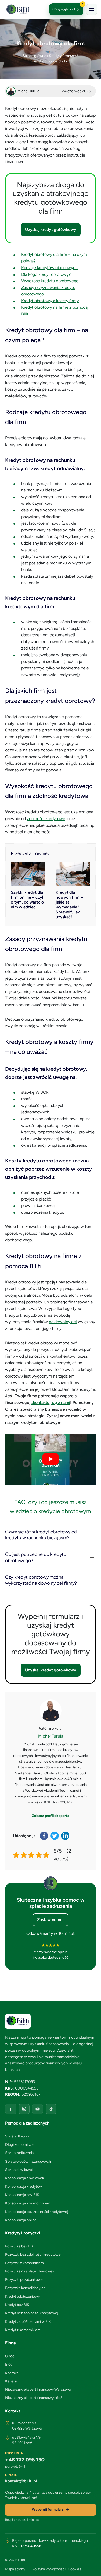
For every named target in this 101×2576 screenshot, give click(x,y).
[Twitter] (55, 1836)
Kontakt (12, 2373)
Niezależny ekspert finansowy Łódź (34, 2398)
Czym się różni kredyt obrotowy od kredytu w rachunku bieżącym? (41, 1535)
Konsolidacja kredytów (24, 2187)
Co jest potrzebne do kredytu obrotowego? (36, 1557)
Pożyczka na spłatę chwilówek (30, 2271)
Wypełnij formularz (48, 2510)
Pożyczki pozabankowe (24, 2280)
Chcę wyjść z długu (68, 7)
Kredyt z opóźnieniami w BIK (28, 2322)
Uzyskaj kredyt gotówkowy (51, 230)
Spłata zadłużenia (19, 2153)
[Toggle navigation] (92, 9)
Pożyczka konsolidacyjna (25, 2288)
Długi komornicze (19, 2145)
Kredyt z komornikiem (23, 2330)
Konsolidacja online (21, 2220)
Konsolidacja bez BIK (22, 2195)
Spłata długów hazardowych (28, 2161)
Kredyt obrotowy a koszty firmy (50, 301)
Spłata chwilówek (19, 2170)
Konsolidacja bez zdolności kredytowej (37, 2212)
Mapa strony (15, 2569)
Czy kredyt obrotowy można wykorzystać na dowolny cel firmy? (41, 1580)
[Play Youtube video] (51, 1459)
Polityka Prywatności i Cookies (57, 2569)
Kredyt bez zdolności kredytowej (32, 2313)
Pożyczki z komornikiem (24, 2263)
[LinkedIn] (66, 1836)
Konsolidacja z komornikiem (28, 2203)
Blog (9, 2364)
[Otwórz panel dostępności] (92, 2567)
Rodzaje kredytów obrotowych (49, 268)
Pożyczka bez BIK (19, 2246)
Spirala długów (17, 2136)
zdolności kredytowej (47, 819)
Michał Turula (51, 1736)
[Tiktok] (51, 2109)
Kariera (11, 2381)
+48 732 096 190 (25, 2460)
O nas (10, 2356)
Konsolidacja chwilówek (25, 2178)
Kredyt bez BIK (17, 2305)
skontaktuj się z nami (51, 1403)
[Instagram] (24, 2109)
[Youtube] (38, 2109)
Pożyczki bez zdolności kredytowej (33, 2254)
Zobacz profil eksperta (51, 1816)
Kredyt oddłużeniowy (22, 2296)
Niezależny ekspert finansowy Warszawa (38, 2390)
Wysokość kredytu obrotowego (50, 281)
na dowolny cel (63, 1322)
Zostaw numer (51, 1920)
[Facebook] (44, 1836)
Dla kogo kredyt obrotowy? (46, 274)
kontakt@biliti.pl (21, 2481)
